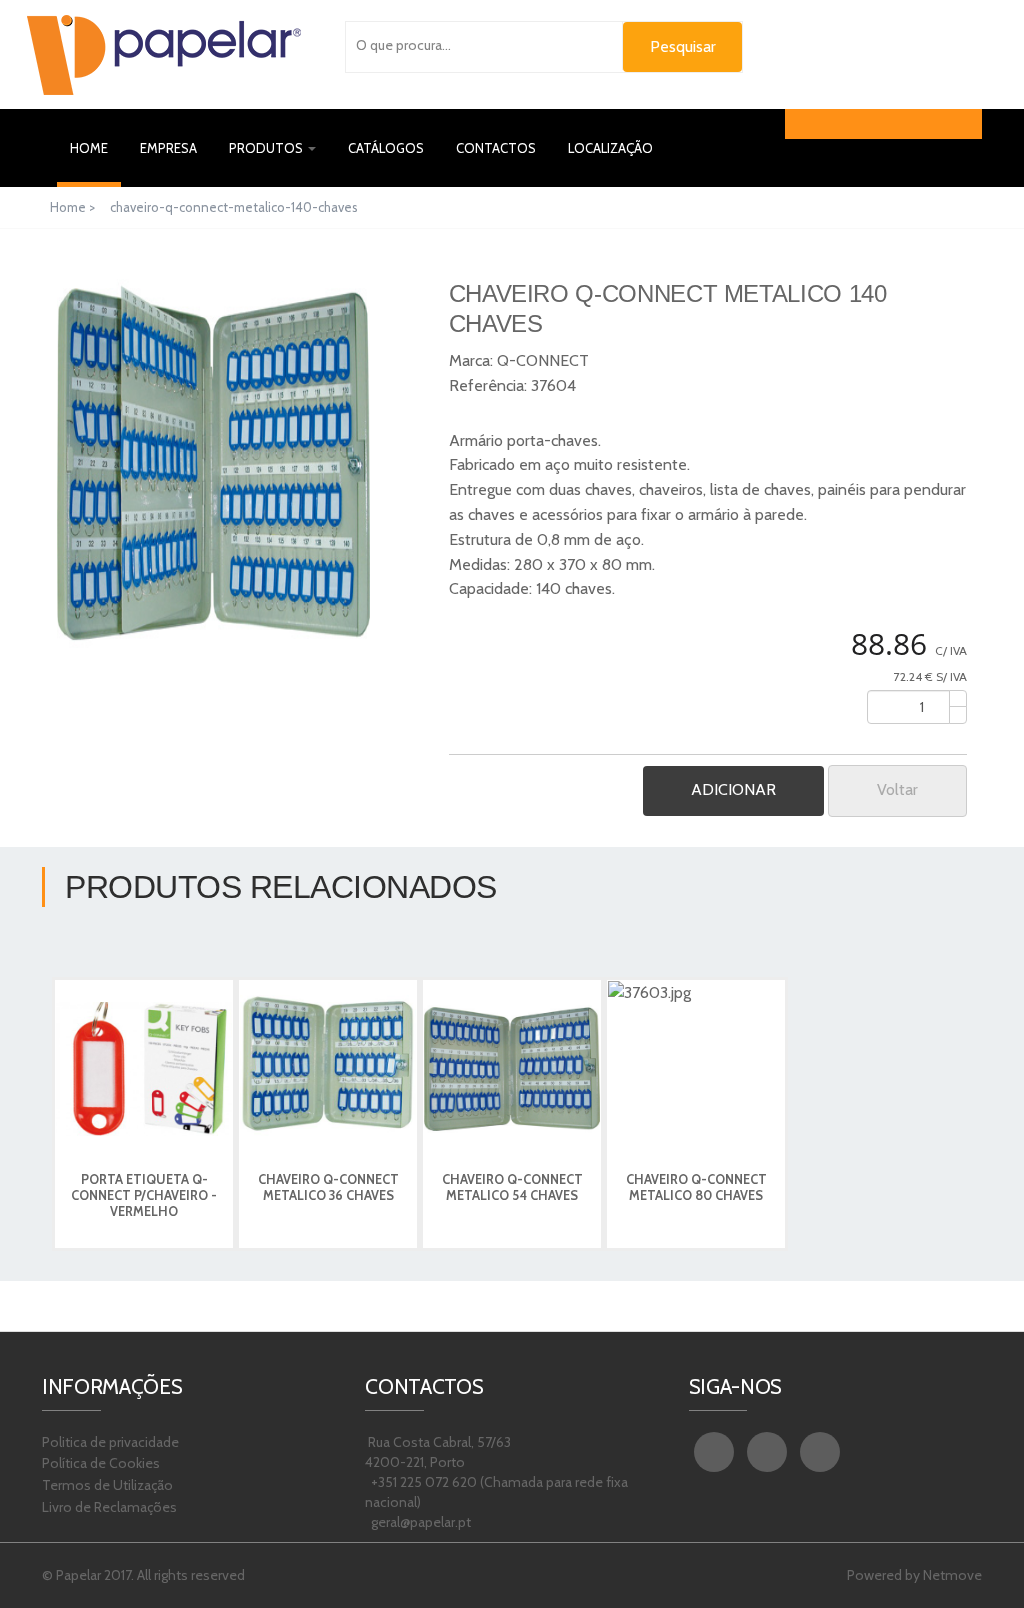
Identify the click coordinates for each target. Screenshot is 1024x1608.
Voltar (897, 789)
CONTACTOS (496, 148)
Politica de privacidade (110, 1442)
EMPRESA (168, 148)
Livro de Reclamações (109, 1507)
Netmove (952, 1575)
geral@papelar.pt (419, 1522)
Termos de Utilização (107, 1485)
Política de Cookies (101, 1463)
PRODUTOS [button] (267, 148)
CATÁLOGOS (386, 148)
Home (95, 147)
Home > (74, 207)
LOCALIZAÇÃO (610, 148)
